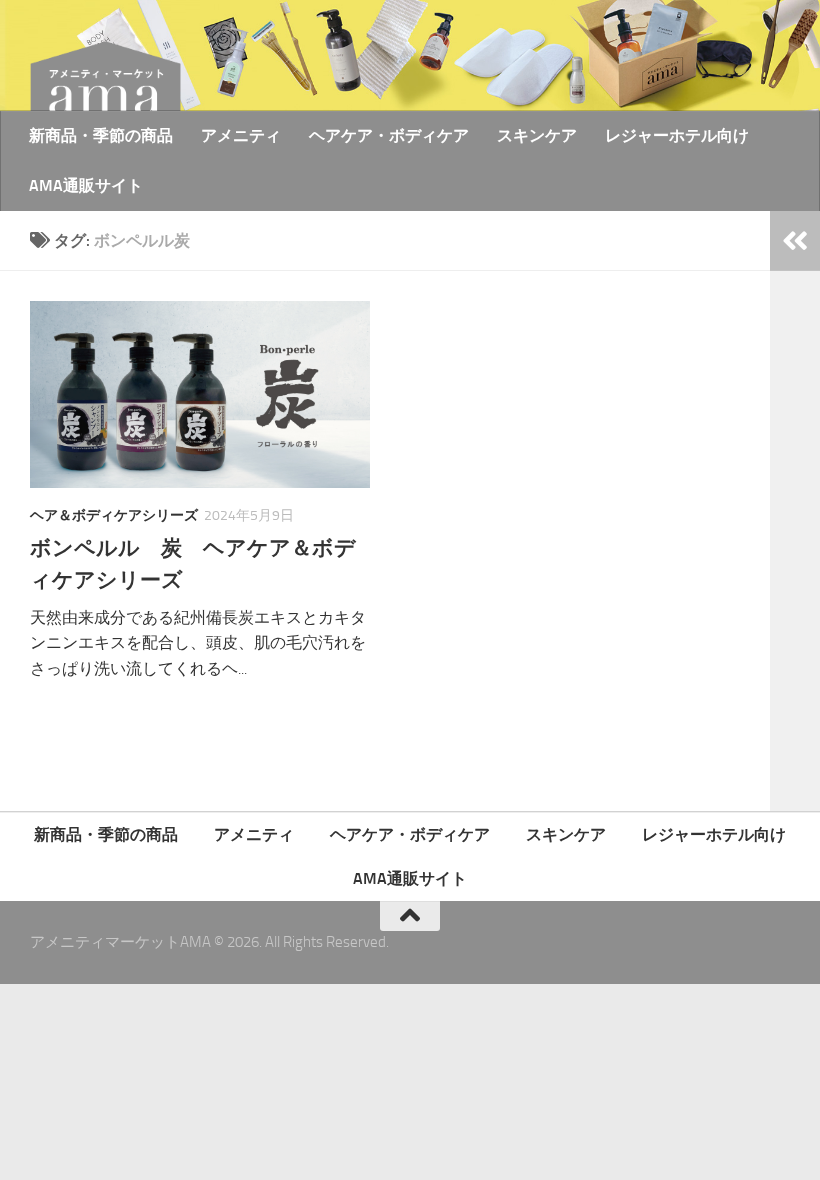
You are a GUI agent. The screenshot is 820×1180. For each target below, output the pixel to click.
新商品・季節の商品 (101, 135)
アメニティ (241, 135)
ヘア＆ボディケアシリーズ (114, 515)
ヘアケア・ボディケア (389, 135)
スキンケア (537, 135)
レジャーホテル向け (677, 135)
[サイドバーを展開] (795, 241)
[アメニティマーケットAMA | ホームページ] (105, 85)
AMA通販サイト (86, 185)
